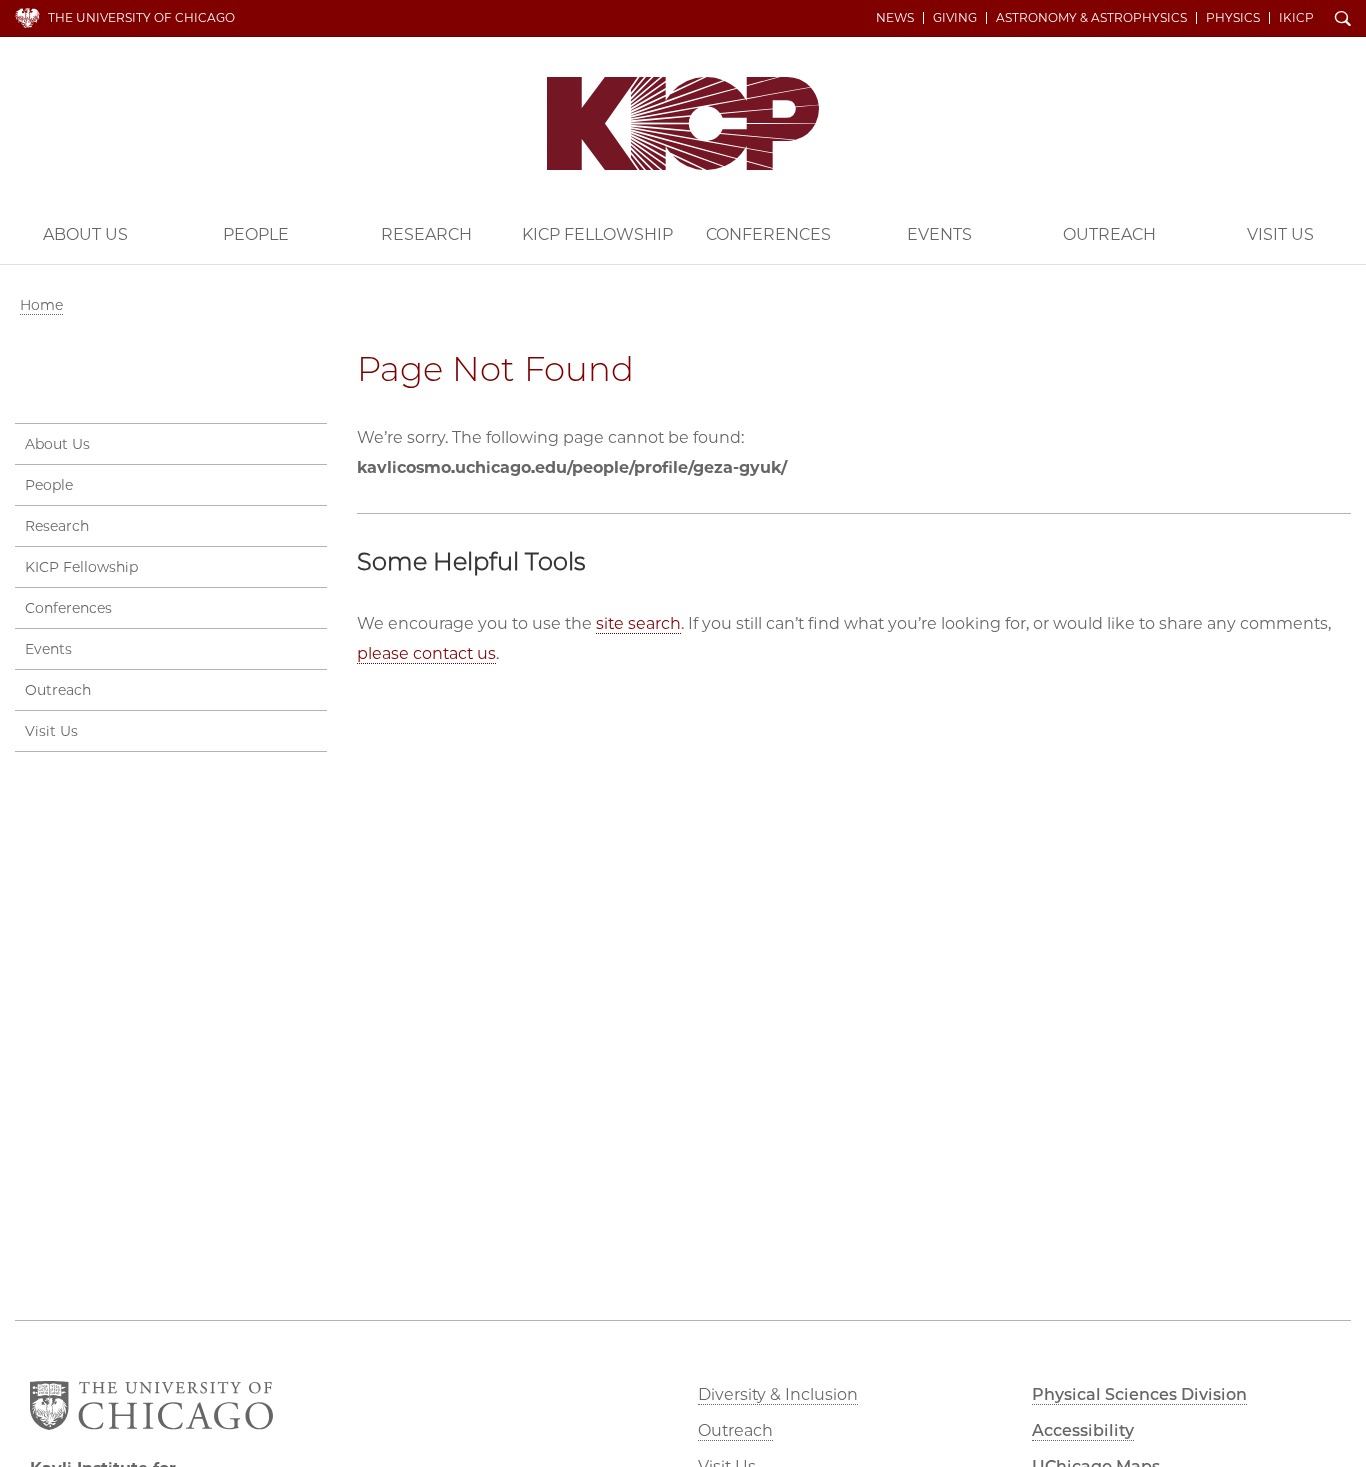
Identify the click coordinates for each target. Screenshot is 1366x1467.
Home (41, 305)
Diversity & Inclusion (778, 1394)
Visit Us (1280, 234)
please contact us (426, 653)
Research (426, 234)
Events (939, 234)
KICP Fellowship (597, 234)
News (895, 18)
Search (1343, 20)
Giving (955, 18)
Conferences (768, 234)
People (256, 234)
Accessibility (1083, 1430)
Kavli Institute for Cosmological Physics (683, 123)
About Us (85, 234)
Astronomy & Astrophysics (1091, 18)
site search (638, 623)
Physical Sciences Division (1139, 1394)
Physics (1233, 18)
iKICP (1296, 18)
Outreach (1109, 234)
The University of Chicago (141, 17)
